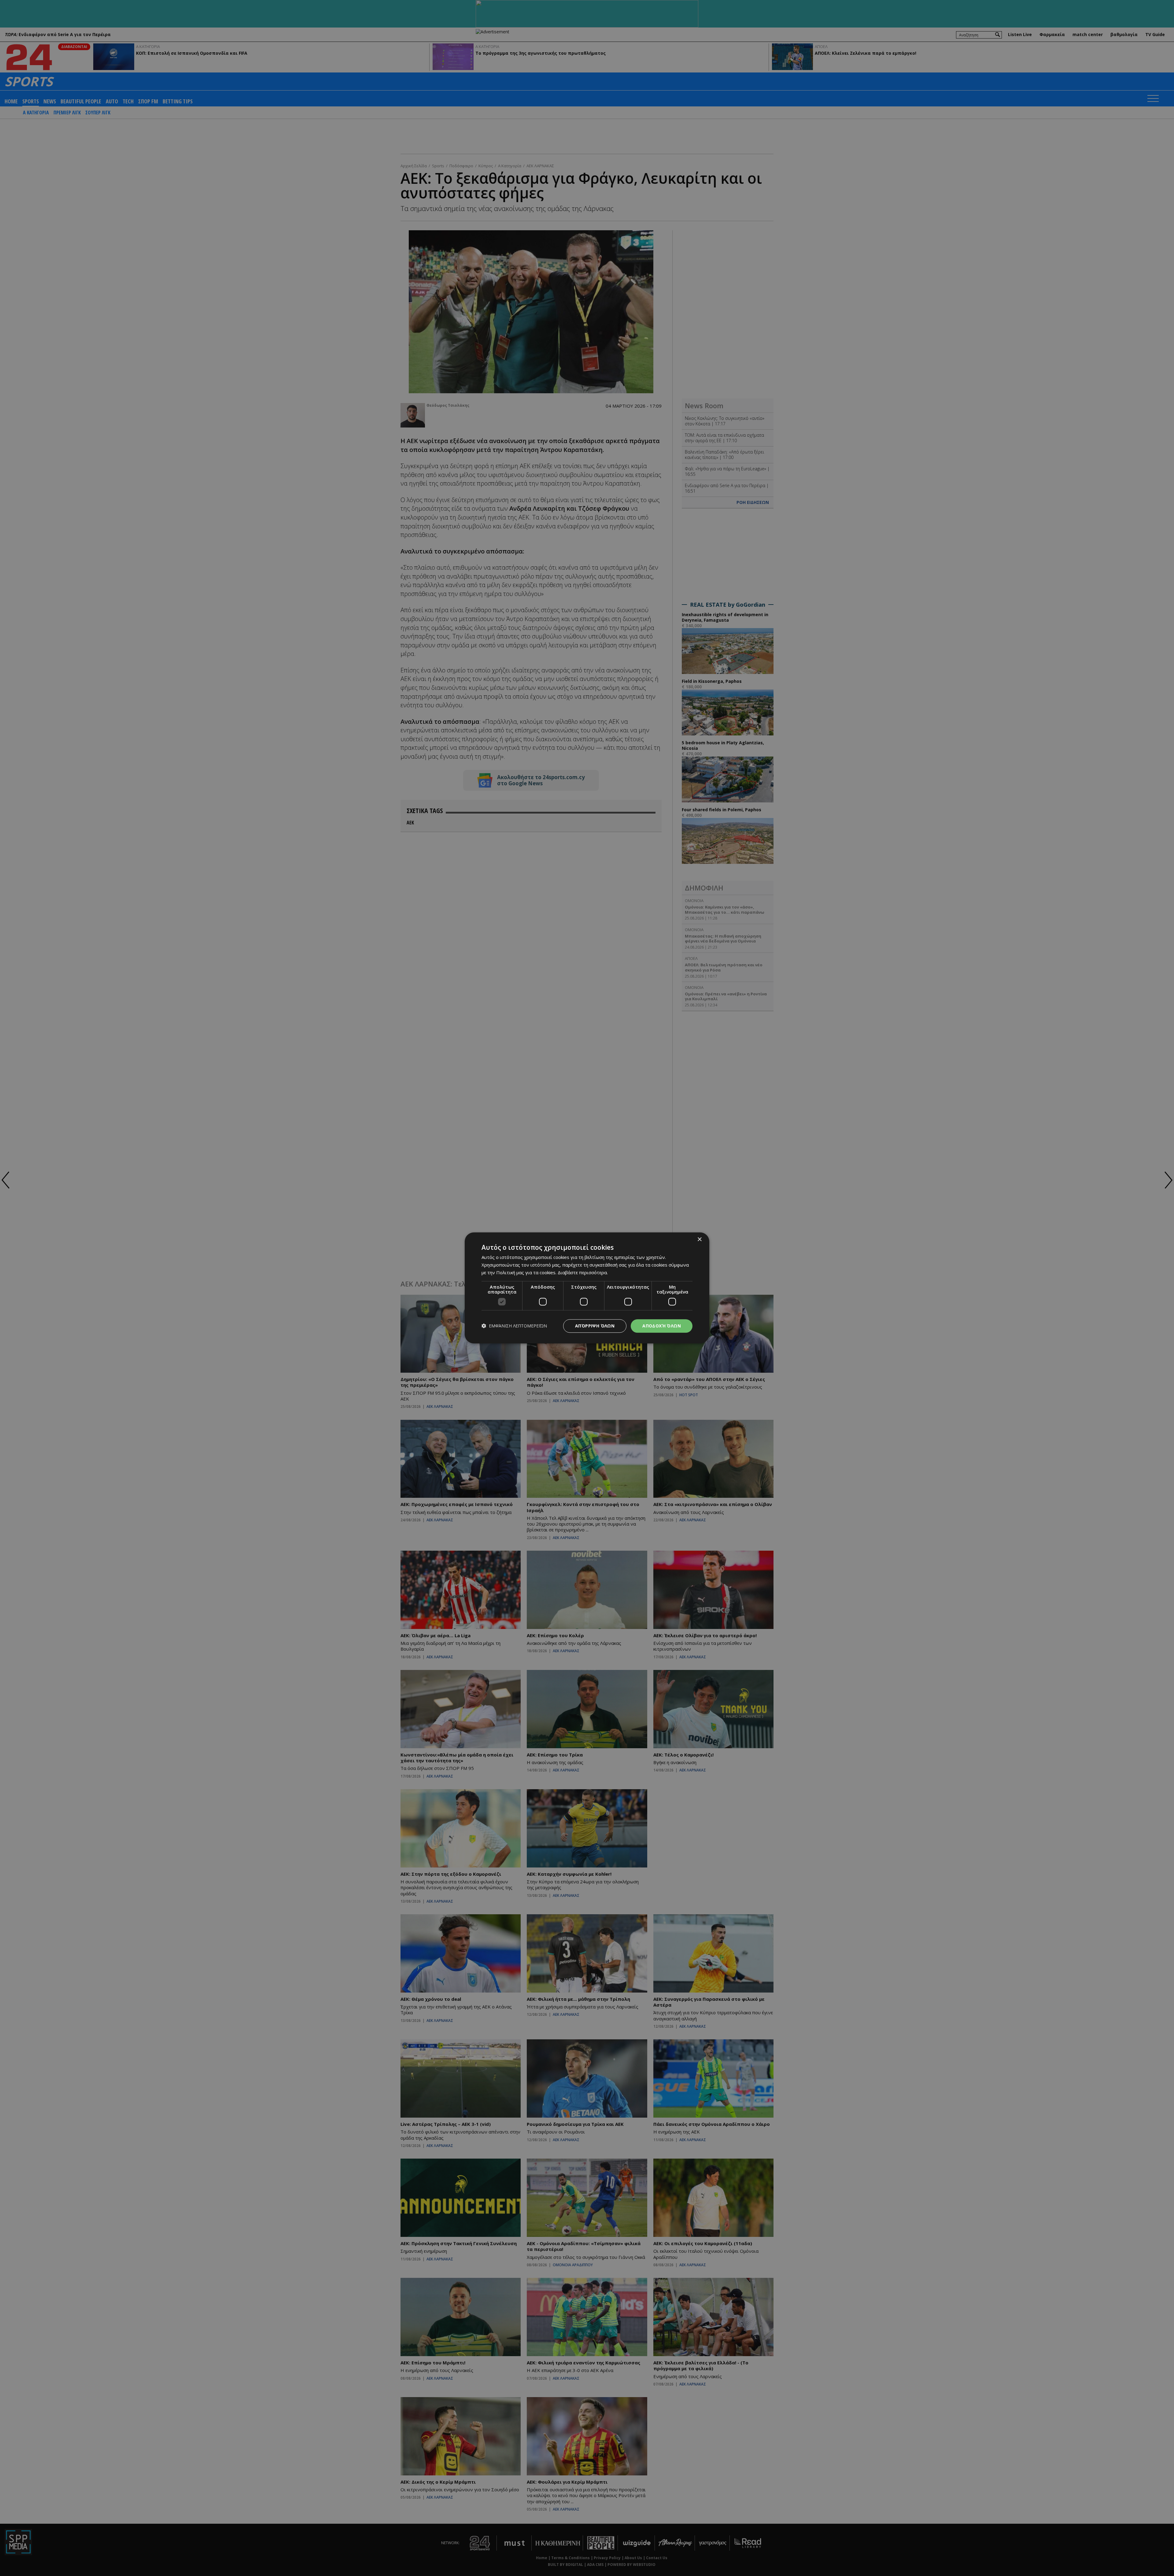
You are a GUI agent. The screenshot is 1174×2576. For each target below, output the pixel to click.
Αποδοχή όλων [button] (662, 1326)
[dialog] (587, 1288)
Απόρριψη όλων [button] (595, 1326)
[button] (514, 1326)
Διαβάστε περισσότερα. (583, 1272)
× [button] (699, 1240)
